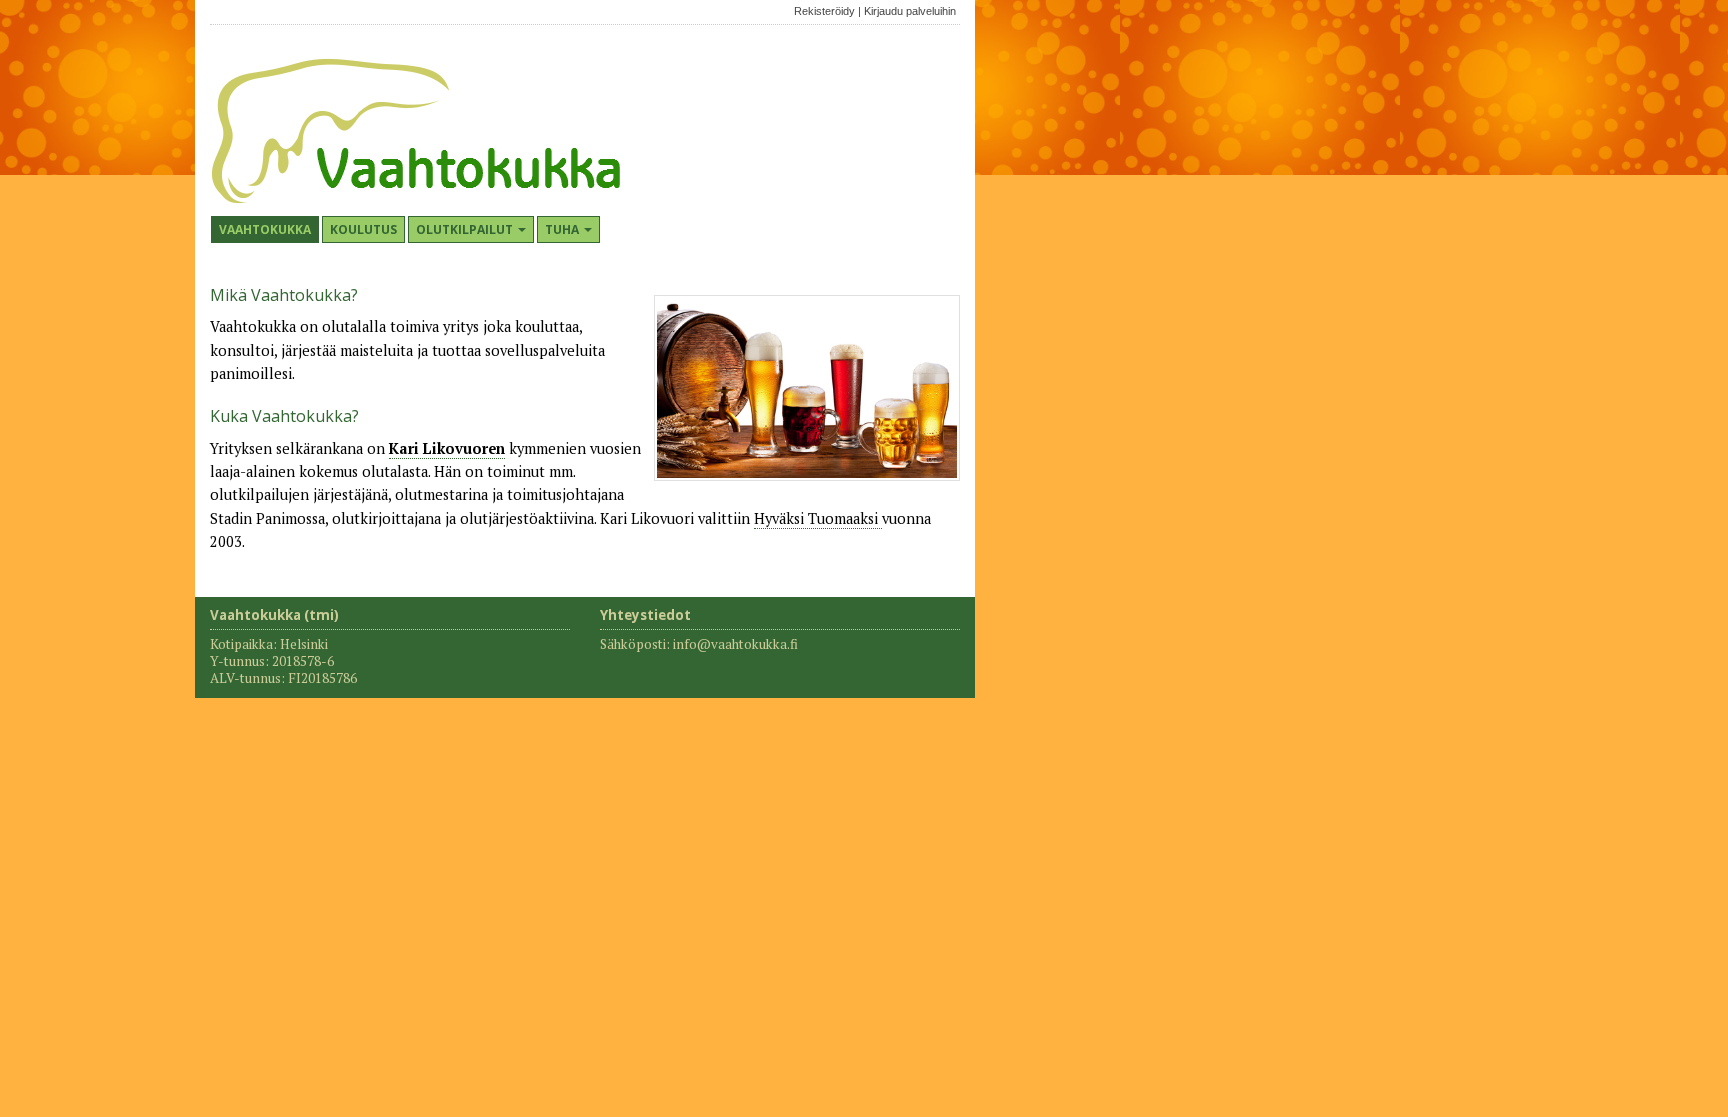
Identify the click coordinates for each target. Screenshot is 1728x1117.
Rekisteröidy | (827, 11)
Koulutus (363, 229)
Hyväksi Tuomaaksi (818, 518)
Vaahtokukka (265, 229)
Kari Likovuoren (447, 448)
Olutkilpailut (466, 229)
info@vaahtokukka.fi (735, 644)
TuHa (563, 229)
